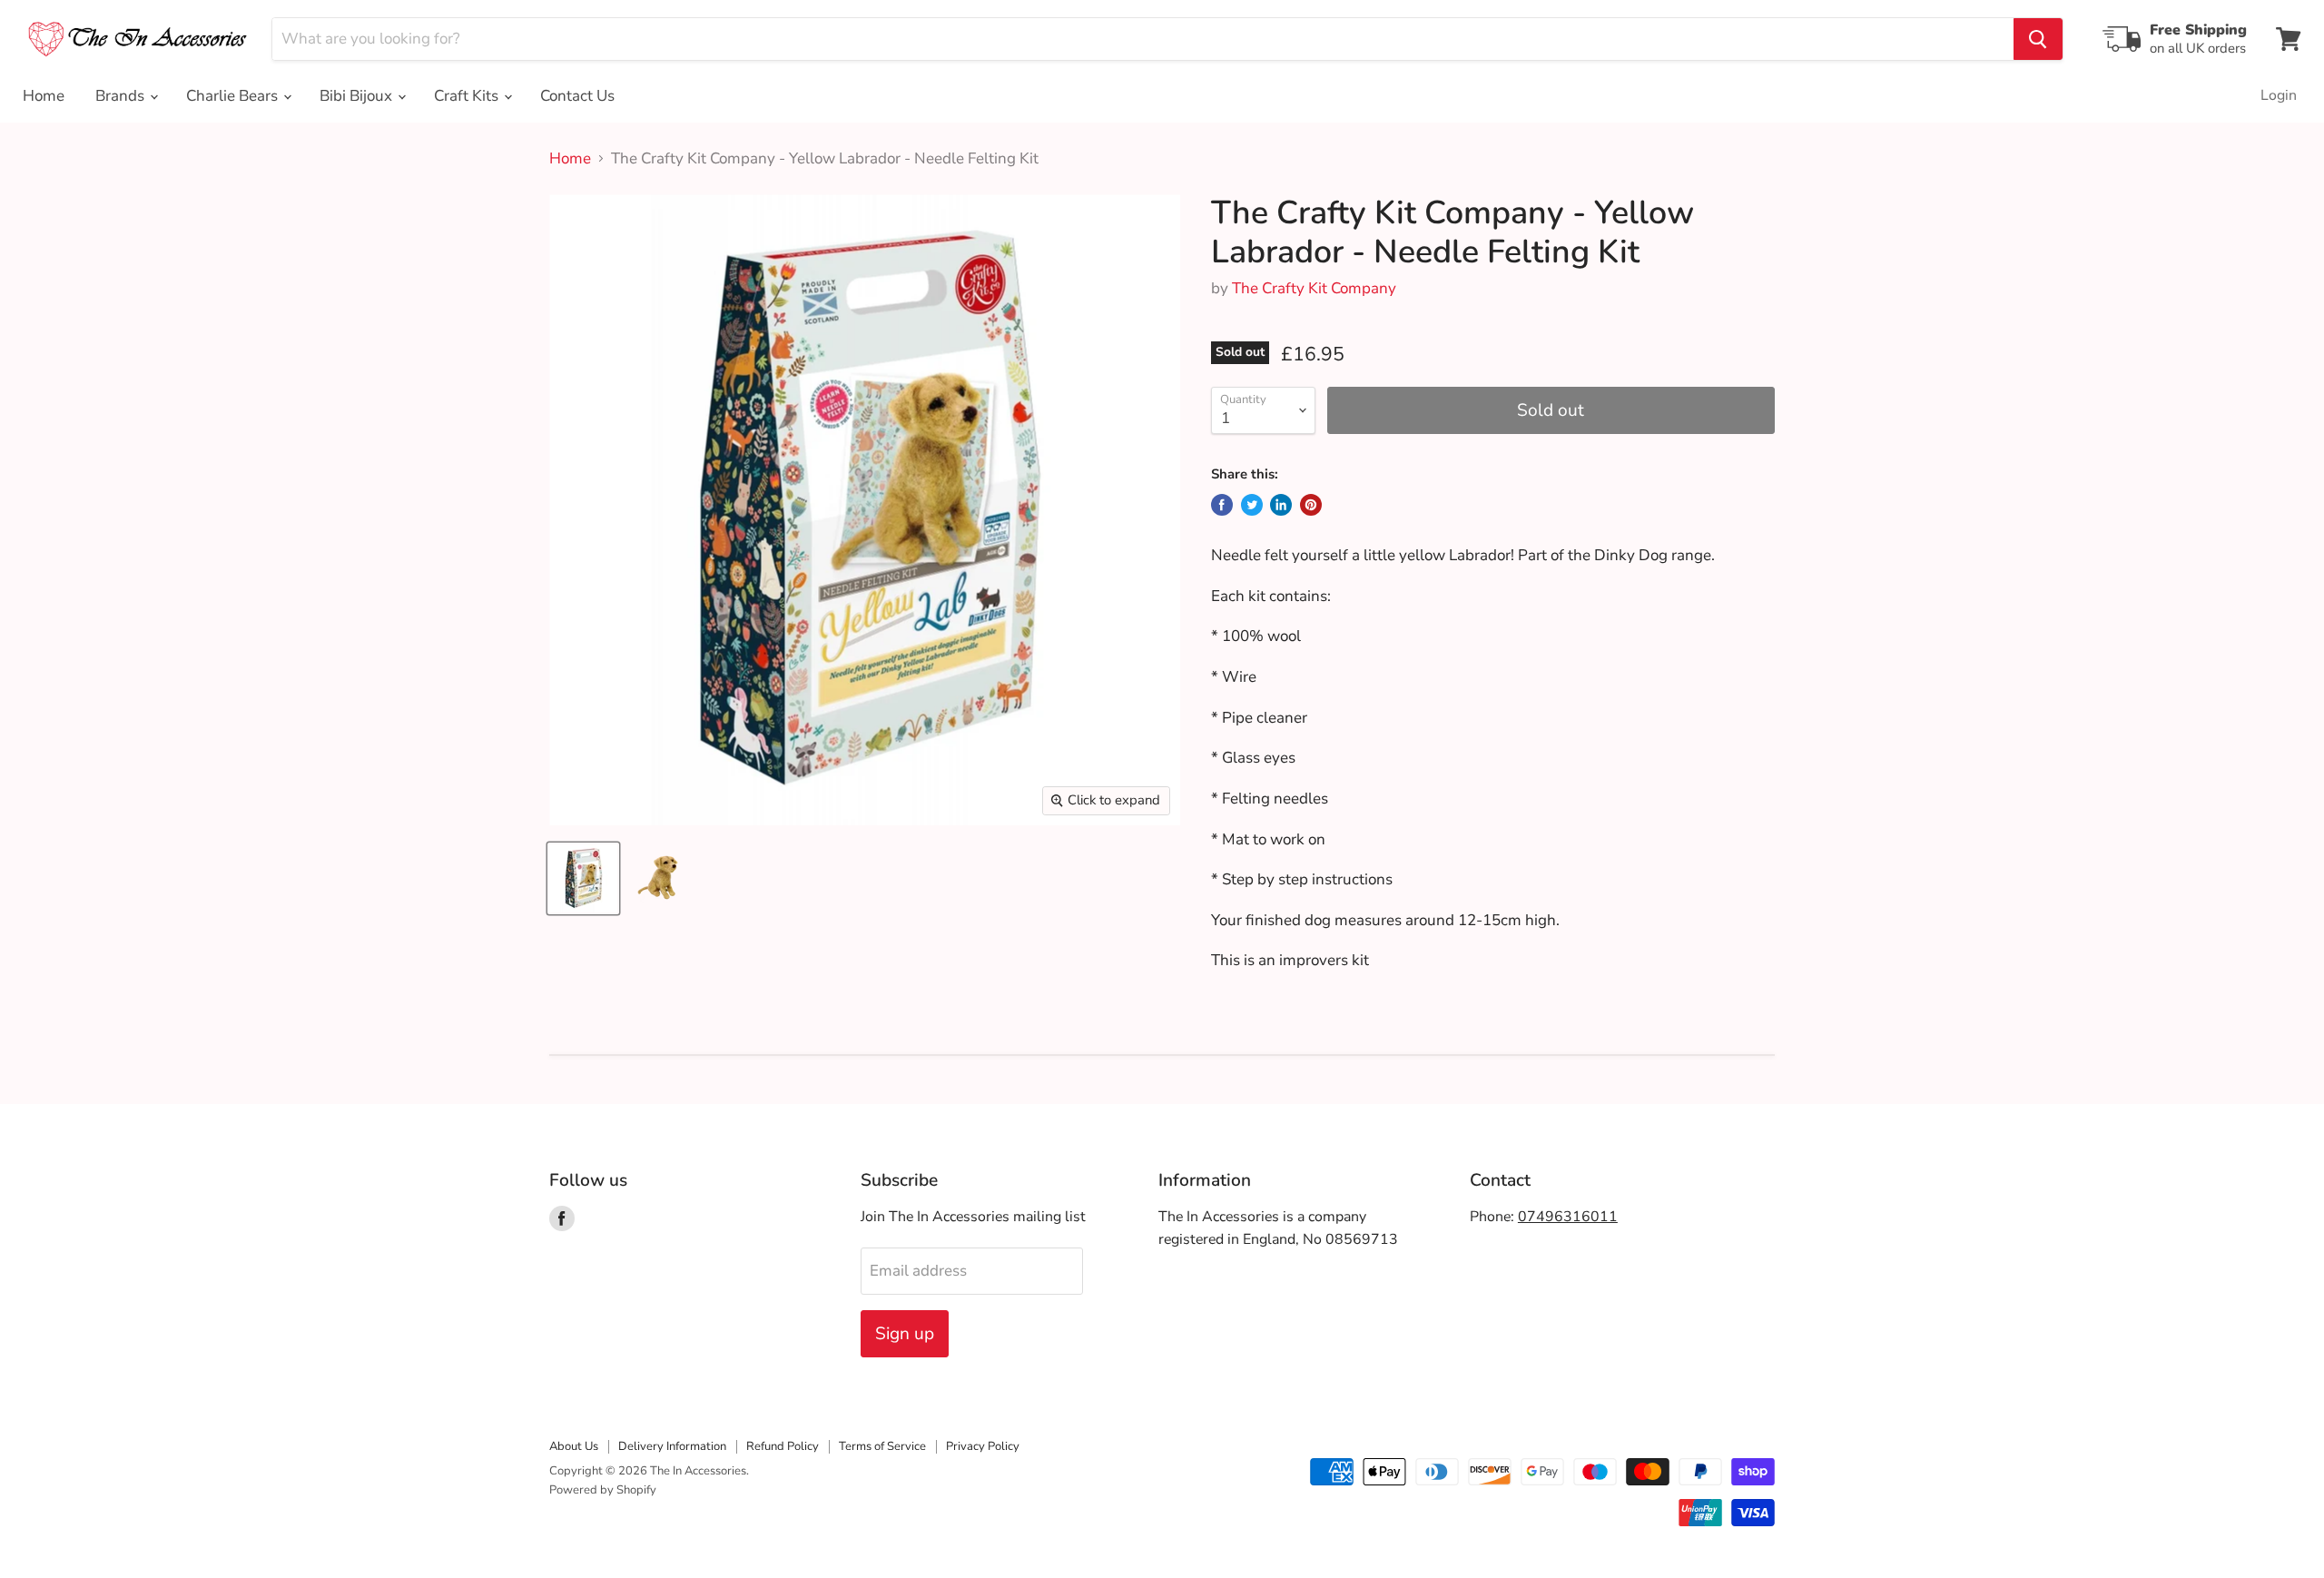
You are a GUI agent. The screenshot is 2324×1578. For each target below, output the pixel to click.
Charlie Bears (234, 96)
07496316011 (1568, 1217)
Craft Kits (468, 96)
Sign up (905, 1334)
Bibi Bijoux (358, 96)
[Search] (2038, 39)
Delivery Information (672, 1446)
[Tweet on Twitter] (1252, 505)
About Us (574, 1446)
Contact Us (577, 96)
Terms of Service (882, 1446)
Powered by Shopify (603, 1490)
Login (2279, 95)
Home (44, 96)
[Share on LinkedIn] (1281, 505)
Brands (122, 96)
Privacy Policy (983, 1446)
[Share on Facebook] (1222, 505)
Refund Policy (783, 1446)
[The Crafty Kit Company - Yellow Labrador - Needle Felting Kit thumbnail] (583, 878)
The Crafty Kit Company (1314, 288)
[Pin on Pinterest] (1311, 505)
